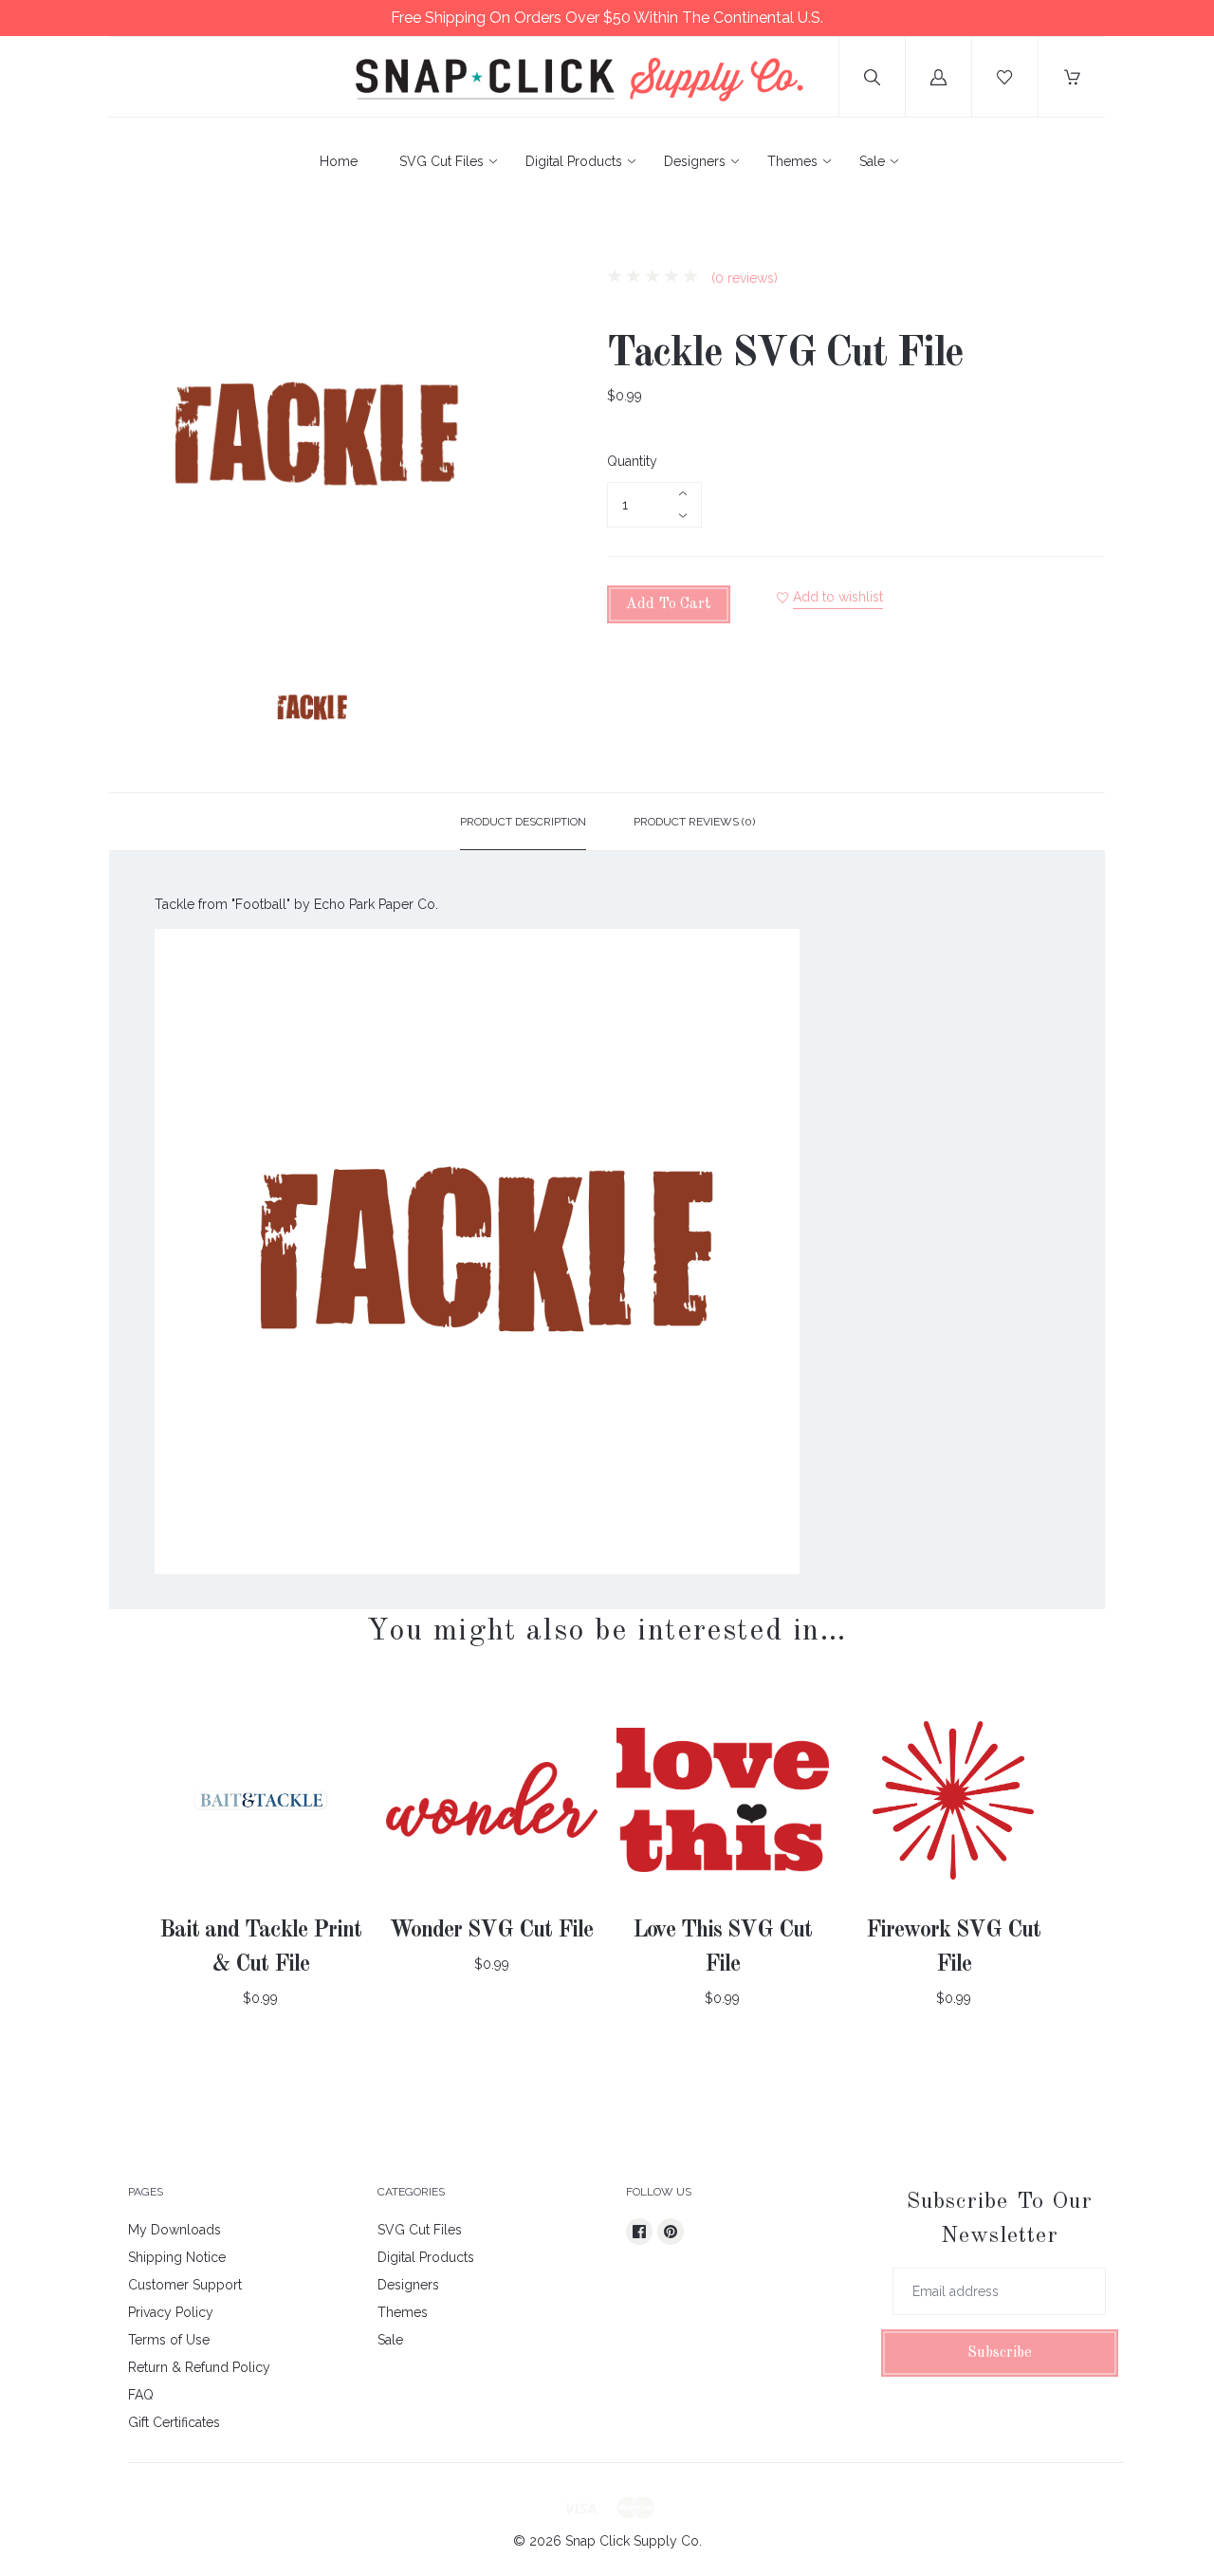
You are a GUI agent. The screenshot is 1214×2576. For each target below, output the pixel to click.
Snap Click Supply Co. (634, 2541)
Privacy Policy (171, 2312)
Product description (523, 822)
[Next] (489, 711)
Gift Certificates (174, 2422)
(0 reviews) (743, 278)
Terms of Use (169, 2340)
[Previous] (132, 711)
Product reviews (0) (694, 822)
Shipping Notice (177, 2257)
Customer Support (185, 2285)
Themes (792, 161)
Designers (695, 161)
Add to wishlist (838, 597)
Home (339, 161)
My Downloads (175, 2230)
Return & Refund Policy (199, 2367)
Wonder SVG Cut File (491, 1931)
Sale (872, 161)
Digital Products (574, 161)
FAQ (141, 2395)
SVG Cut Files (441, 161)
